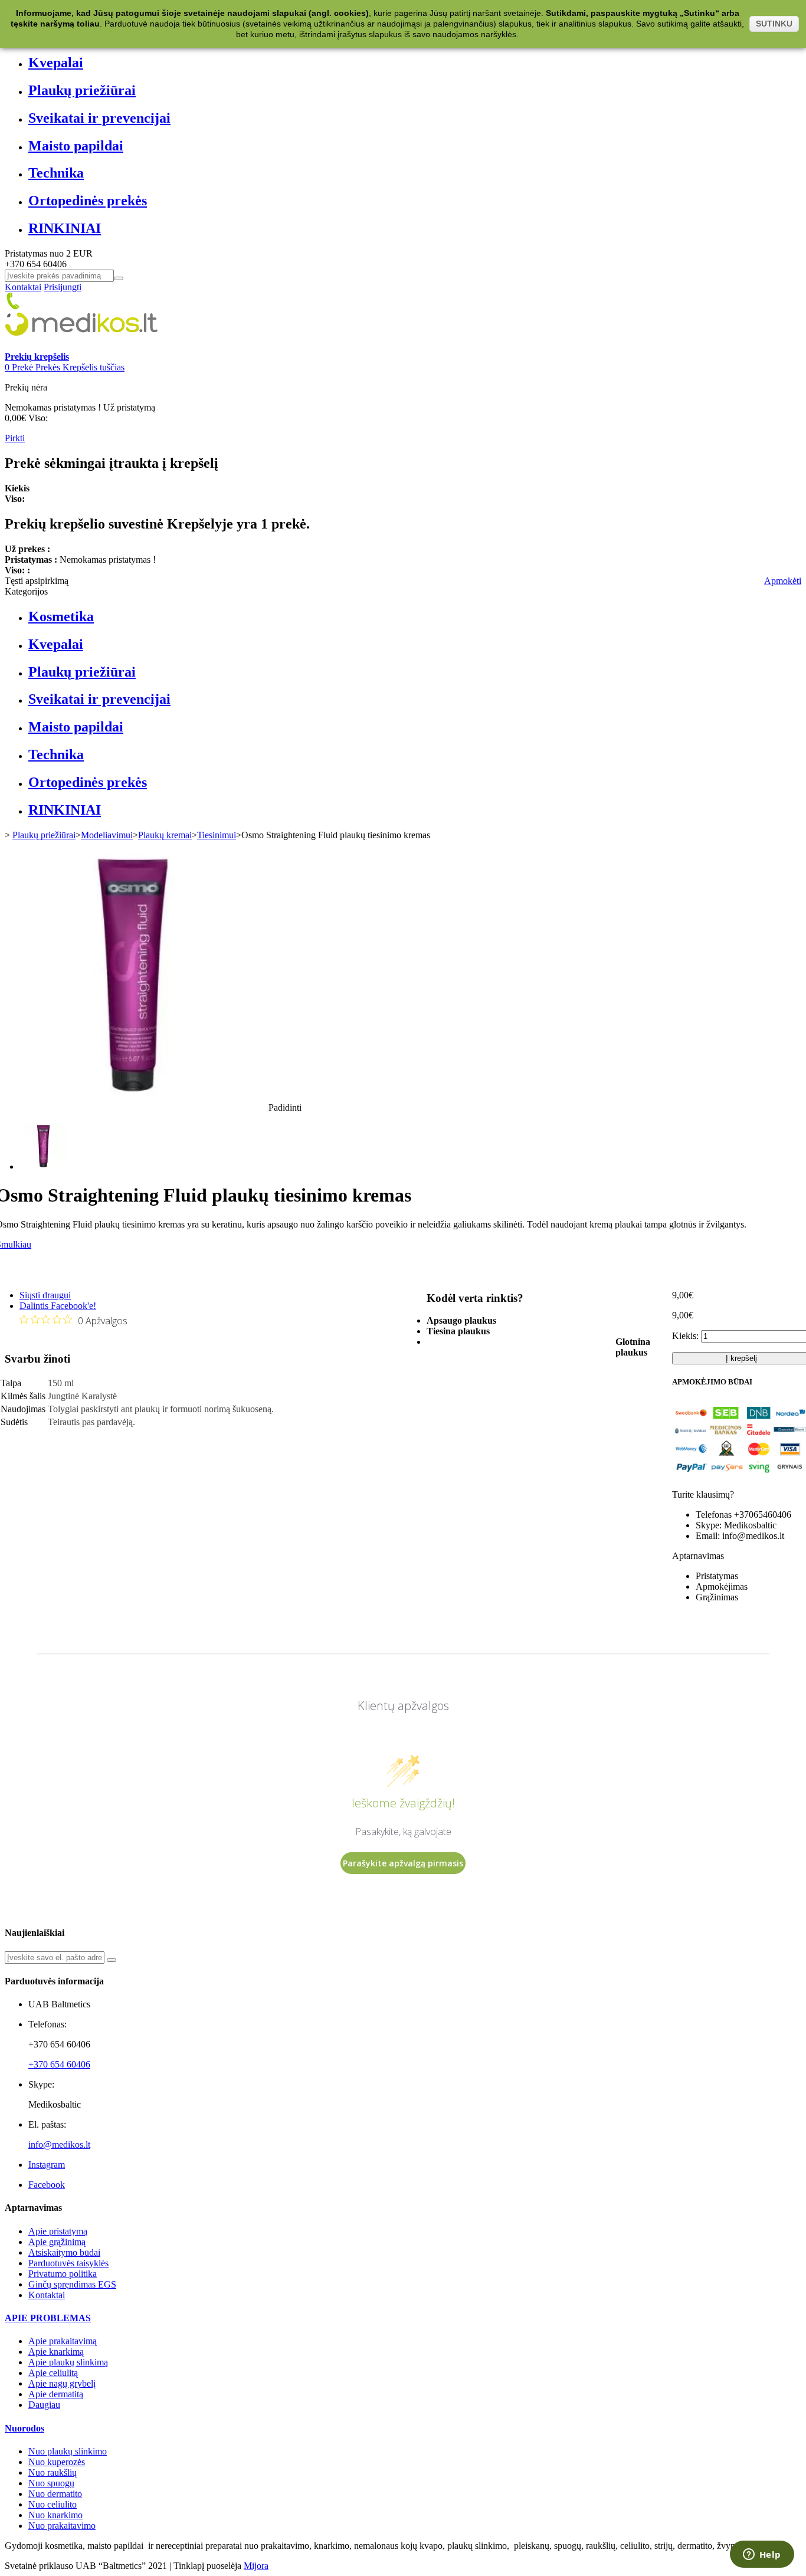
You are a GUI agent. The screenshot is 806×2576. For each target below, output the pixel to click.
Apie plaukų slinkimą (68, 2362)
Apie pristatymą (58, 2231)
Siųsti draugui (45, 1295)
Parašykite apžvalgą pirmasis (403, 1863)
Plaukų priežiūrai (82, 90)
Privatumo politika (63, 2274)
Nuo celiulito (53, 2504)
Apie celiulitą (53, 2373)
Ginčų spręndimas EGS (72, 2284)
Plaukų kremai (165, 835)
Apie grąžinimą (57, 2242)
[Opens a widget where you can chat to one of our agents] (762, 2555)
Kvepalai (56, 63)
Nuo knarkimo (55, 2515)
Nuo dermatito (55, 2494)
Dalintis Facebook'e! (58, 1306)
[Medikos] (81, 346)
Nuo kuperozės (57, 2462)
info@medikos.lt (59, 2145)
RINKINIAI (65, 228)
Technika (56, 173)
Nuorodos (24, 2428)
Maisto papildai (76, 146)
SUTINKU (774, 24)
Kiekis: (685, 1336)
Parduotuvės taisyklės (68, 2263)
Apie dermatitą (56, 2394)
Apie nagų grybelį (62, 2383)
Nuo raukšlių (53, 2472)
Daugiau (44, 2405)
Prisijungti (63, 287)
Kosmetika (61, 616)
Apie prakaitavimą (63, 2341)
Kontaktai (23, 287)
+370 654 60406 (59, 2064)
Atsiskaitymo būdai (64, 2252)
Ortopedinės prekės (88, 201)
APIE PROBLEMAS (48, 2318)
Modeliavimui (107, 835)
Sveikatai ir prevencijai (99, 118)
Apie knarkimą (56, 2352)
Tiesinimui (217, 835)
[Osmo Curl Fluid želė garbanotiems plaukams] (43, 1166)
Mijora (256, 2566)
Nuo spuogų (51, 2483)
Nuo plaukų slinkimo (68, 2451)
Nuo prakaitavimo (62, 2526)
